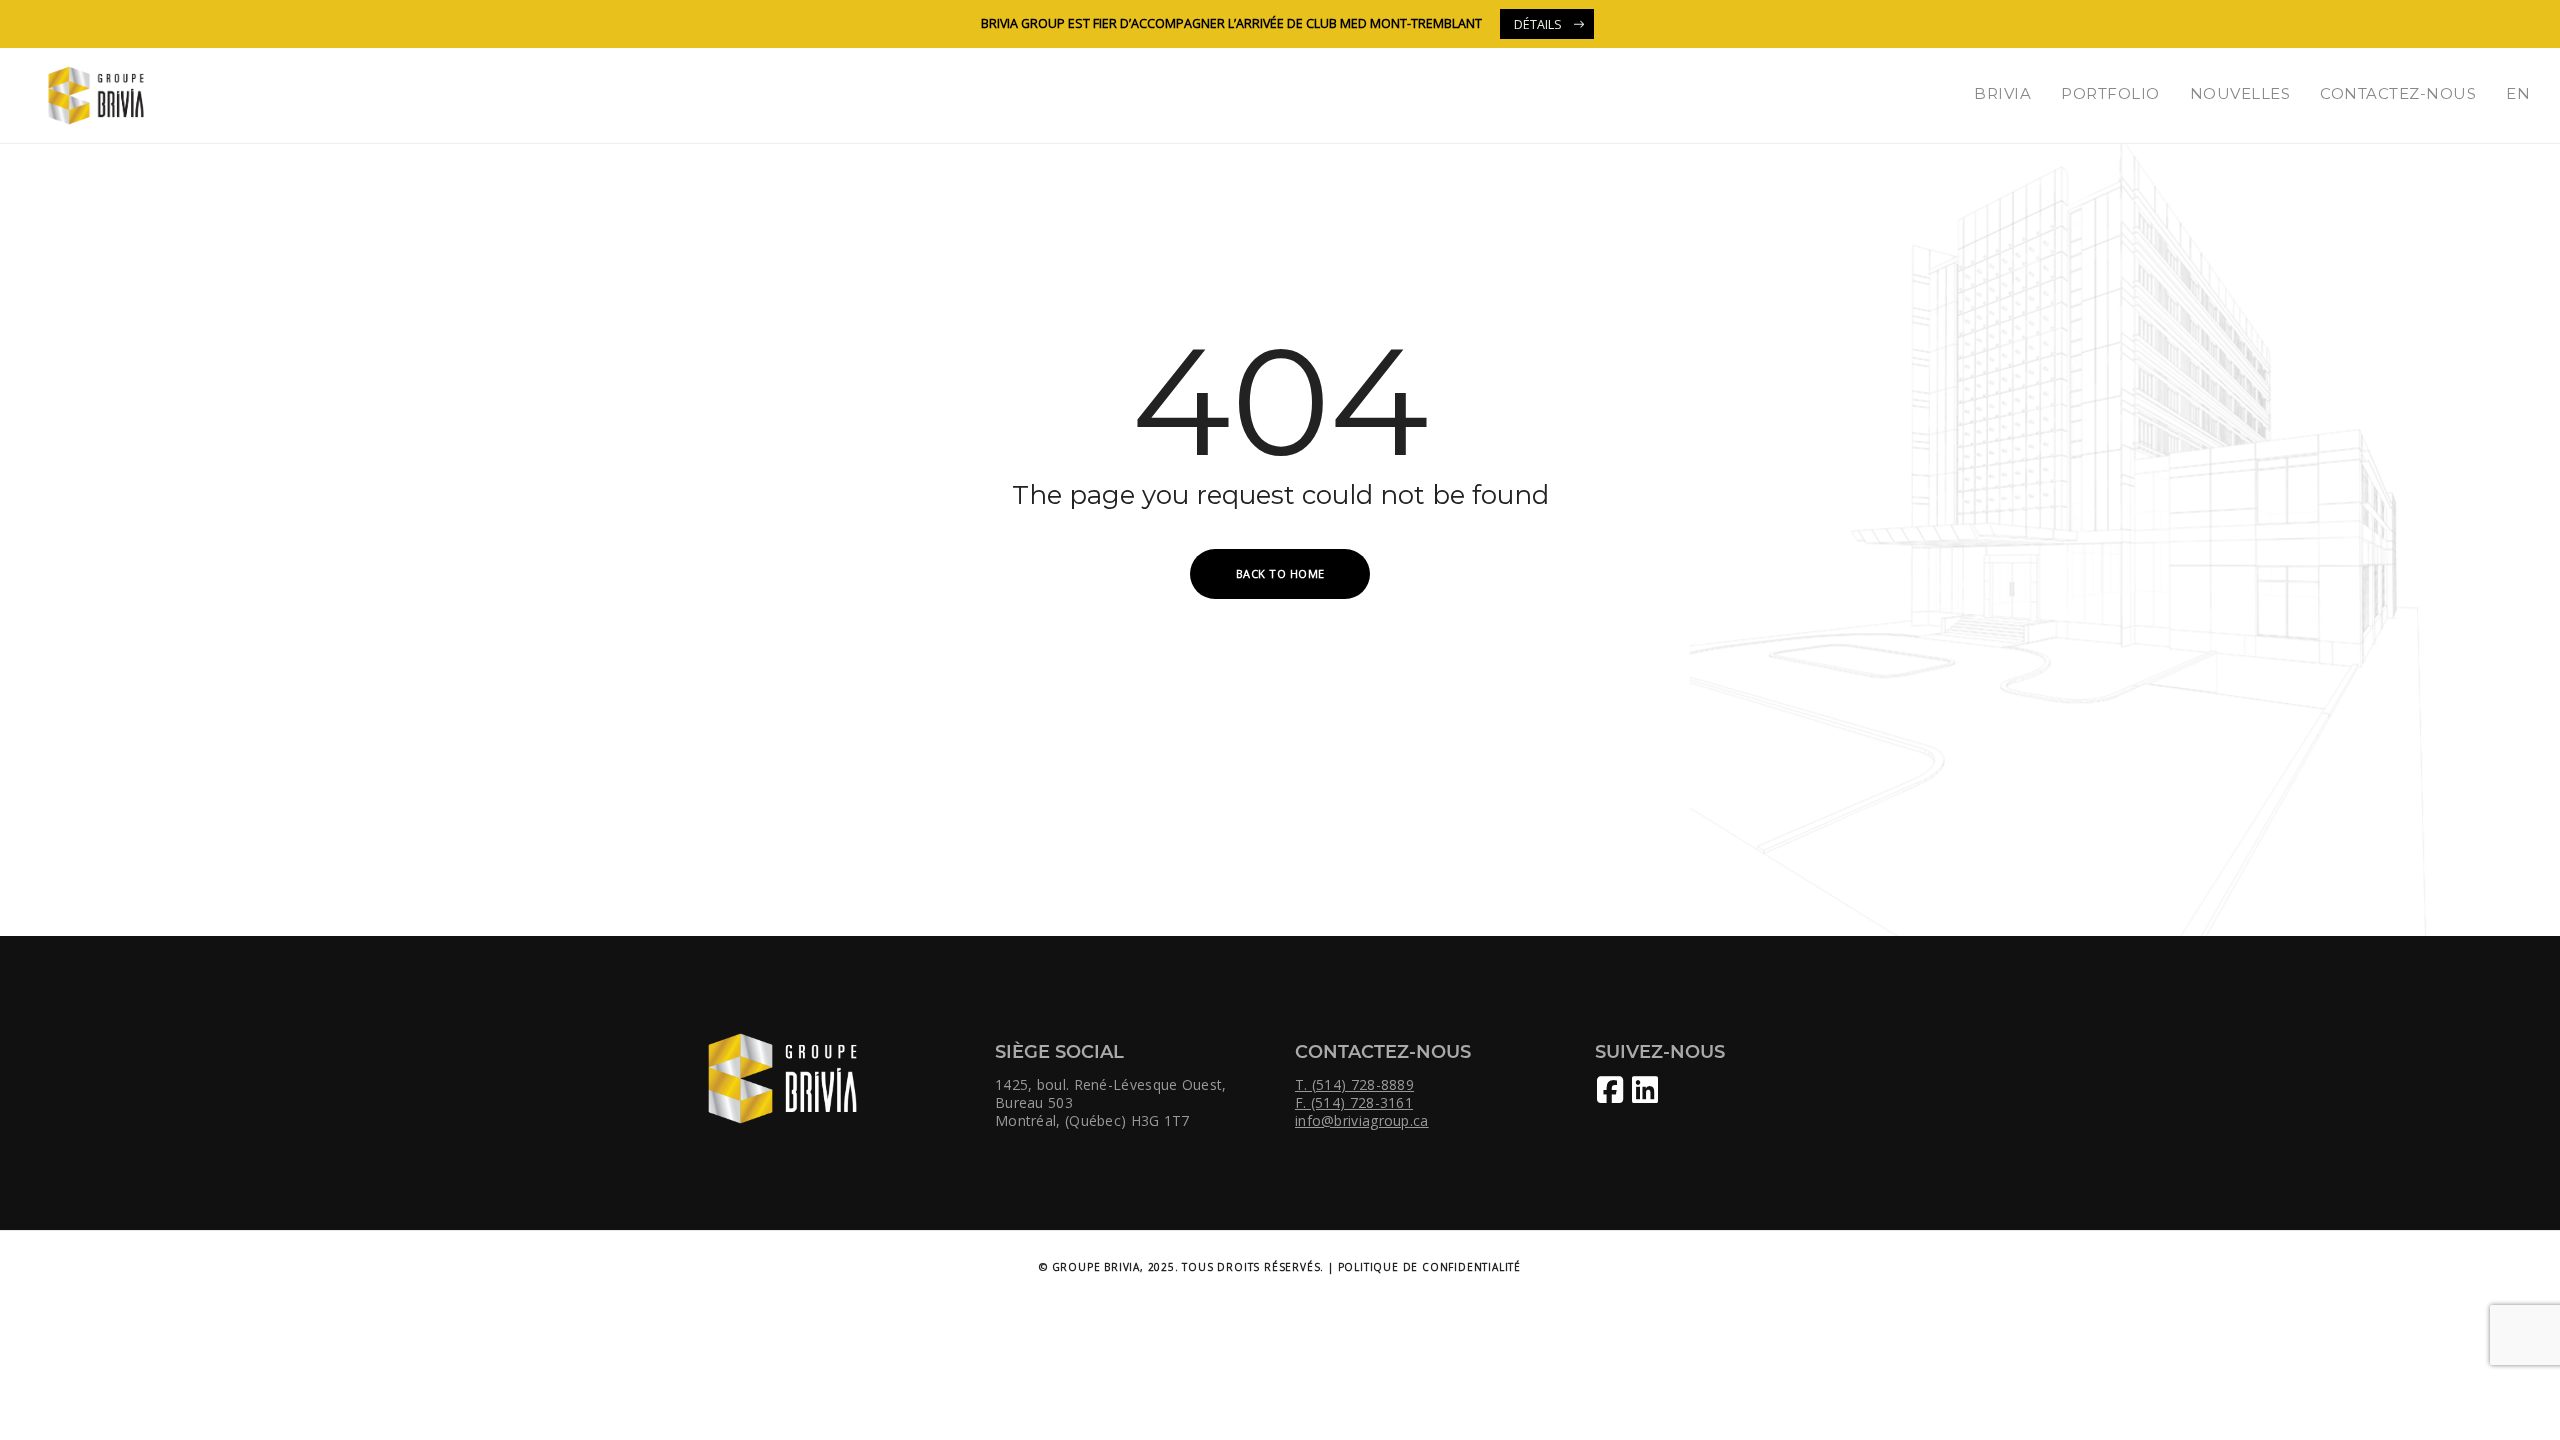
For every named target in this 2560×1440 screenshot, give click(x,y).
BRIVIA (2002, 93)
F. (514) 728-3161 (1354, 1103)
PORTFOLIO (2110, 93)
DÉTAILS (1538, 24)
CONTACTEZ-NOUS (2398, 93)
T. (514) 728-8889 (1354, 1085)
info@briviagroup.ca (1362, 1121)
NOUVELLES (2240, 93)
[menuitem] (2518, 93)
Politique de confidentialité (1429, 1267)
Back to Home (1280, 573)
